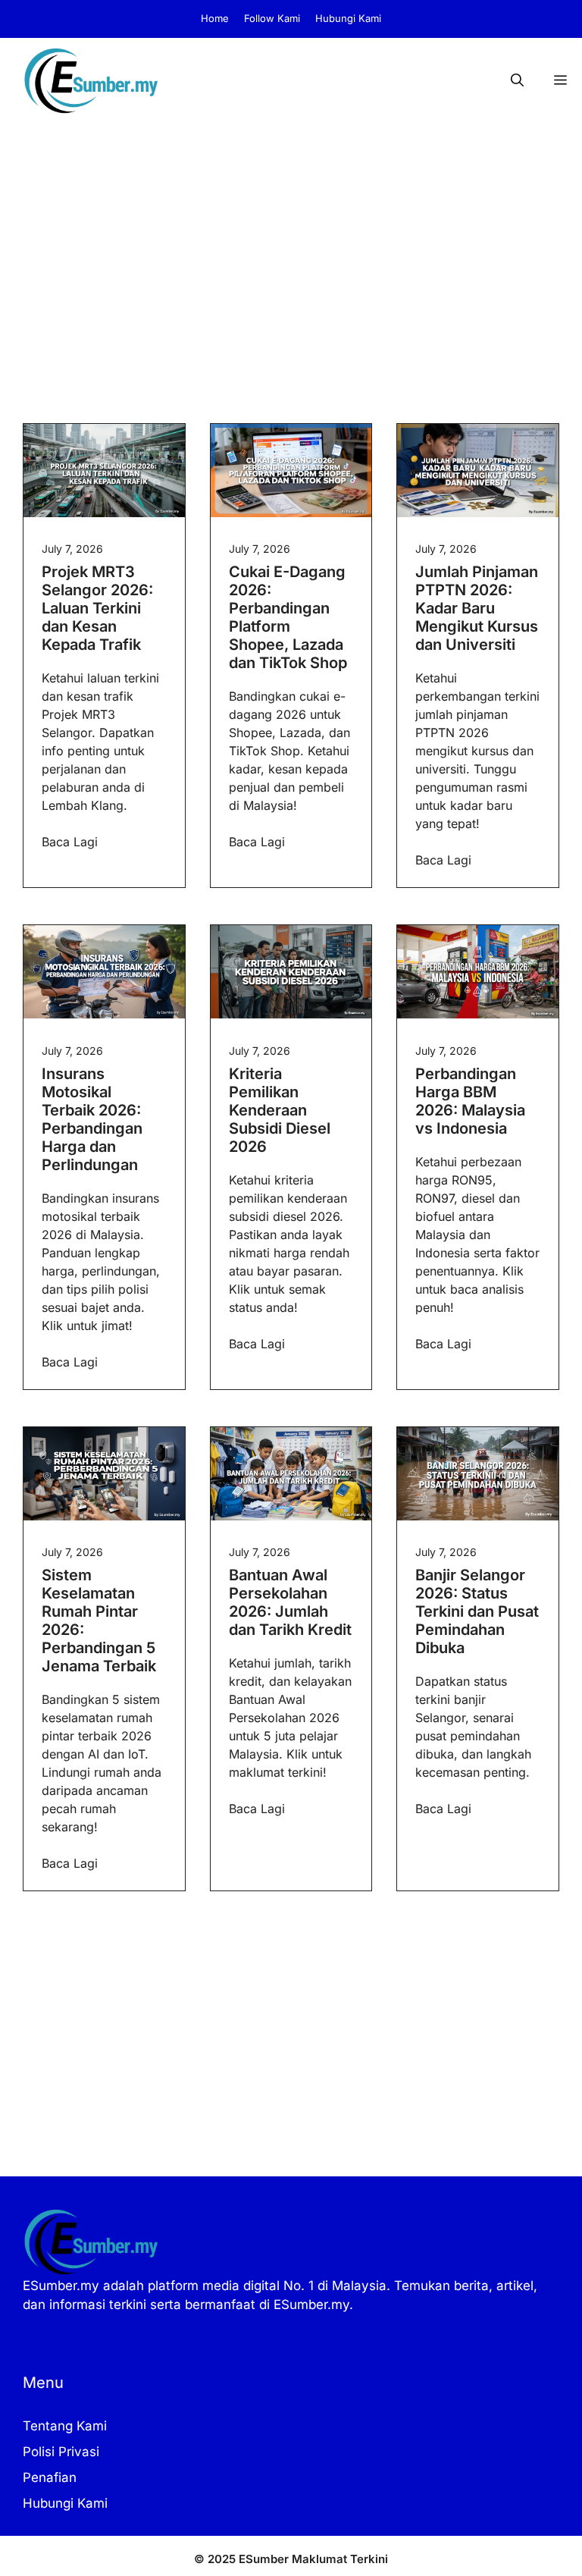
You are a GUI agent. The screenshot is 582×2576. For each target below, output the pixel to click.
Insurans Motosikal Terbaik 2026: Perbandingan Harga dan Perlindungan (92, 1119)
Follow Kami (272, 18)
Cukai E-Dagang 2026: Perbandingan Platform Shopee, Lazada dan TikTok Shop (288, 617)
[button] (517, 80)
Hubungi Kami (348, 18)
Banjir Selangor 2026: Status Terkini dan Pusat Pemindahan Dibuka (477, 1611)
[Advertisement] (291, 237)
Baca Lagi (70, 842)
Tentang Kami (65, 2426)
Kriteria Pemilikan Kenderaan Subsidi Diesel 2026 (280, 1110)
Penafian (50, 2477)
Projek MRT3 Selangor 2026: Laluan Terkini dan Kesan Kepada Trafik (97, 608)
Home (215, 18)
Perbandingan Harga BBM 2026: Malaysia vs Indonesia (470, 1101)
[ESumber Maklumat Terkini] (91, 80)
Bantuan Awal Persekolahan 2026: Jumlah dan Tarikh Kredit (290, 1602)
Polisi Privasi (61, 2452)
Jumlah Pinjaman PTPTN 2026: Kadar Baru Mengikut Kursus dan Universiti (477, 608)
